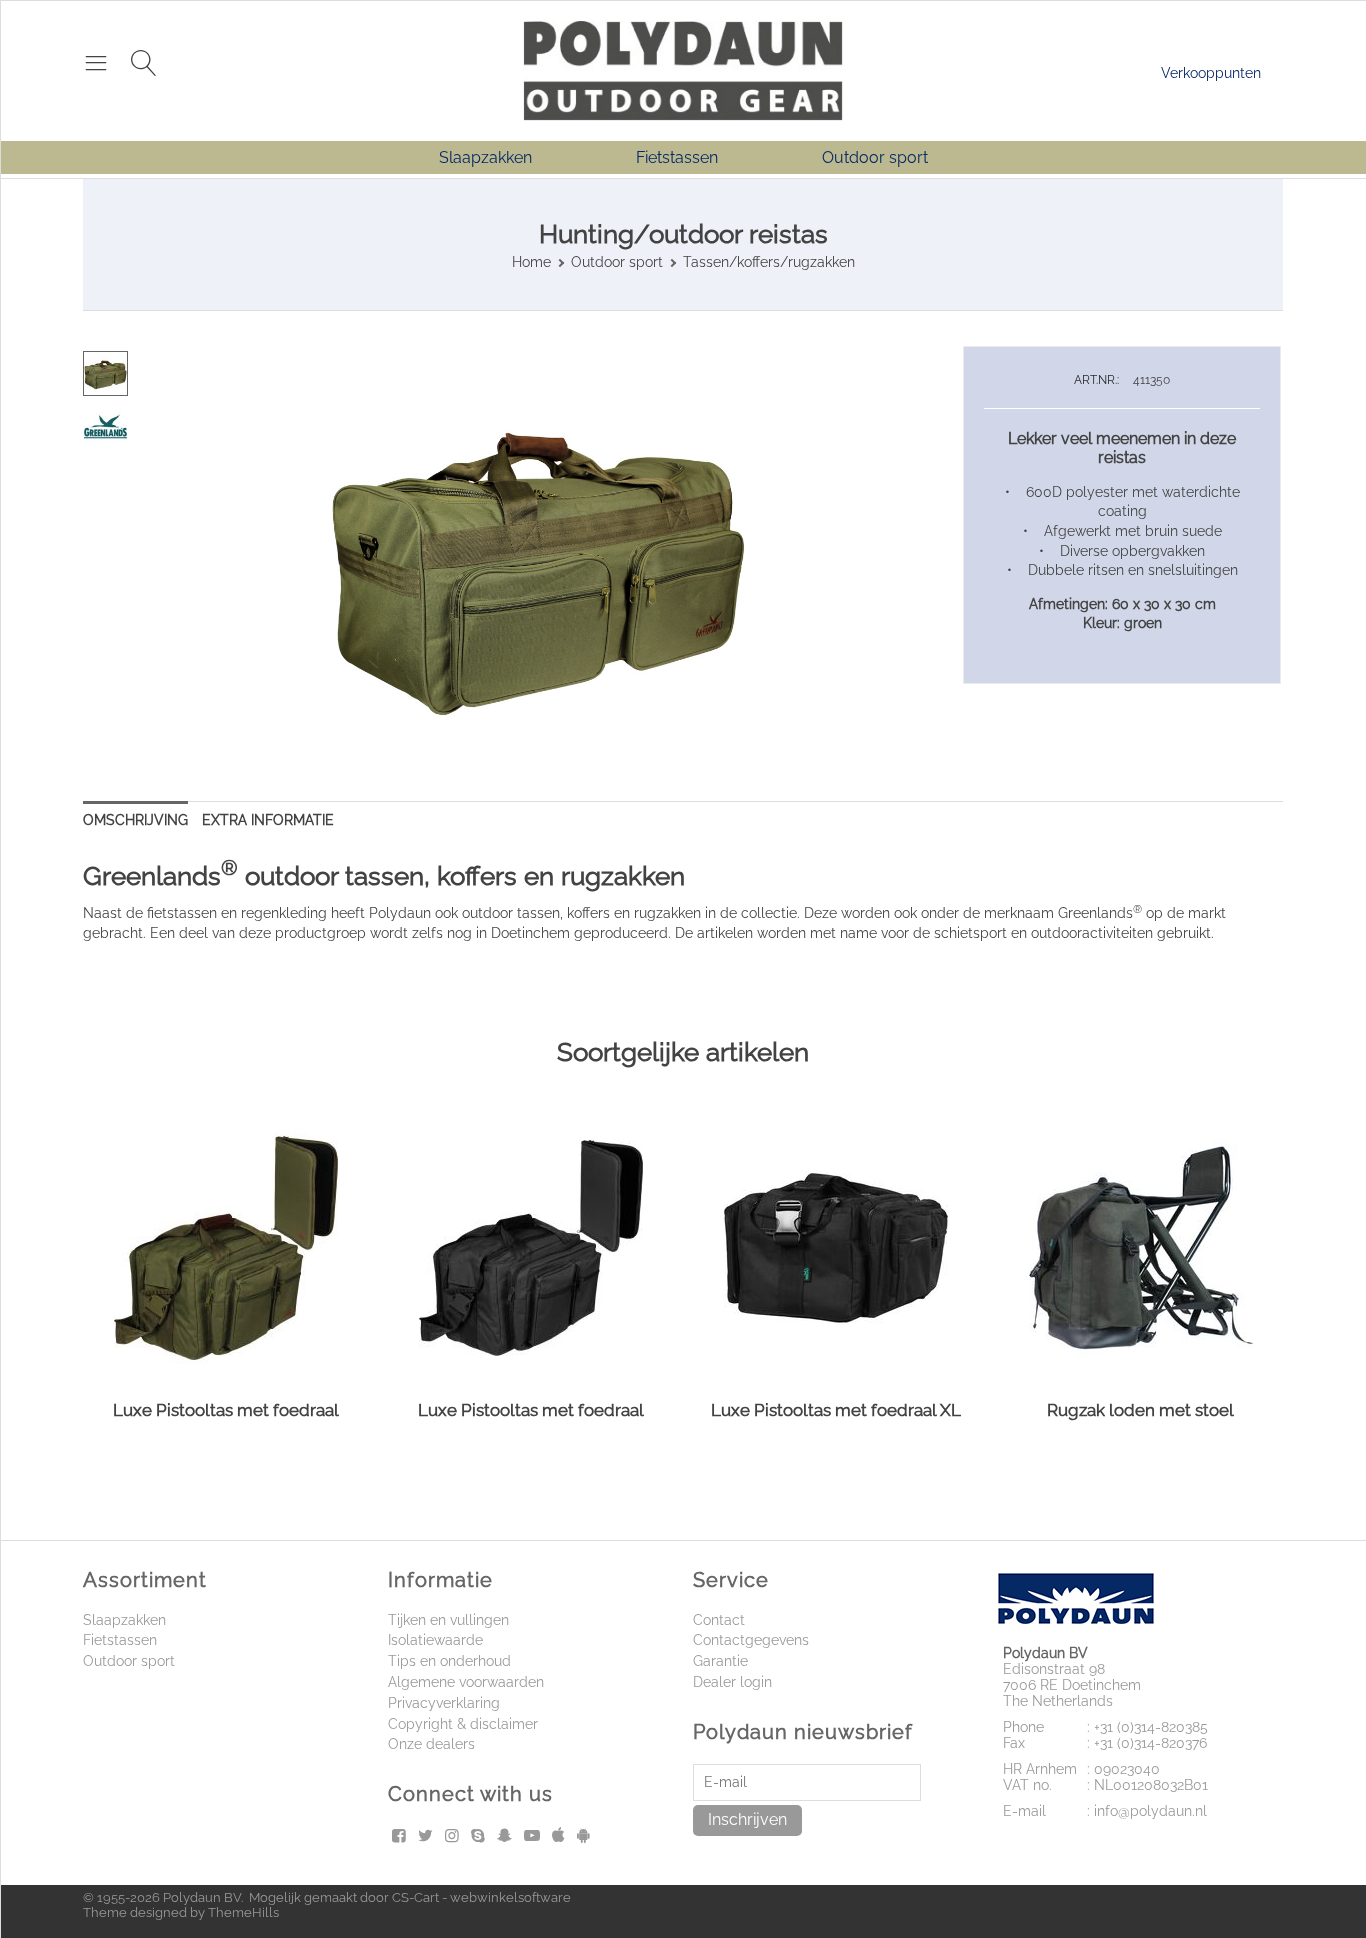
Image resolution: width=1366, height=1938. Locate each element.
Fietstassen (677, 157)
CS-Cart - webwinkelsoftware (481, 1897)
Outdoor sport (875, 157)
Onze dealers (431, 1744)
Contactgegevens (751, 1640)
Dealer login (732, 1682)
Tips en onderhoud (449, 1661)
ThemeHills (243, 1912)
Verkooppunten (1211, 73)
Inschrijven (747, 1819)
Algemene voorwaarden (466, 1682)
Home (531, 262)
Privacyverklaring (444, 1703)
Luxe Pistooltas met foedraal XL (836, 1410)
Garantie (720, 1661)
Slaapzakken (485, 157)
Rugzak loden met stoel (1140, 1410)
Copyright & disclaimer (463, 1724)
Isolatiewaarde (435, 1640)
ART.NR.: (1096, 380)
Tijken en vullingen (448, 1620)
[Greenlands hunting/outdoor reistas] (538, 561)
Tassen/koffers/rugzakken (769, 262)
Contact (719, 1620)
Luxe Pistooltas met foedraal (226, 1410)
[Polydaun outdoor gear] (683, 69)
